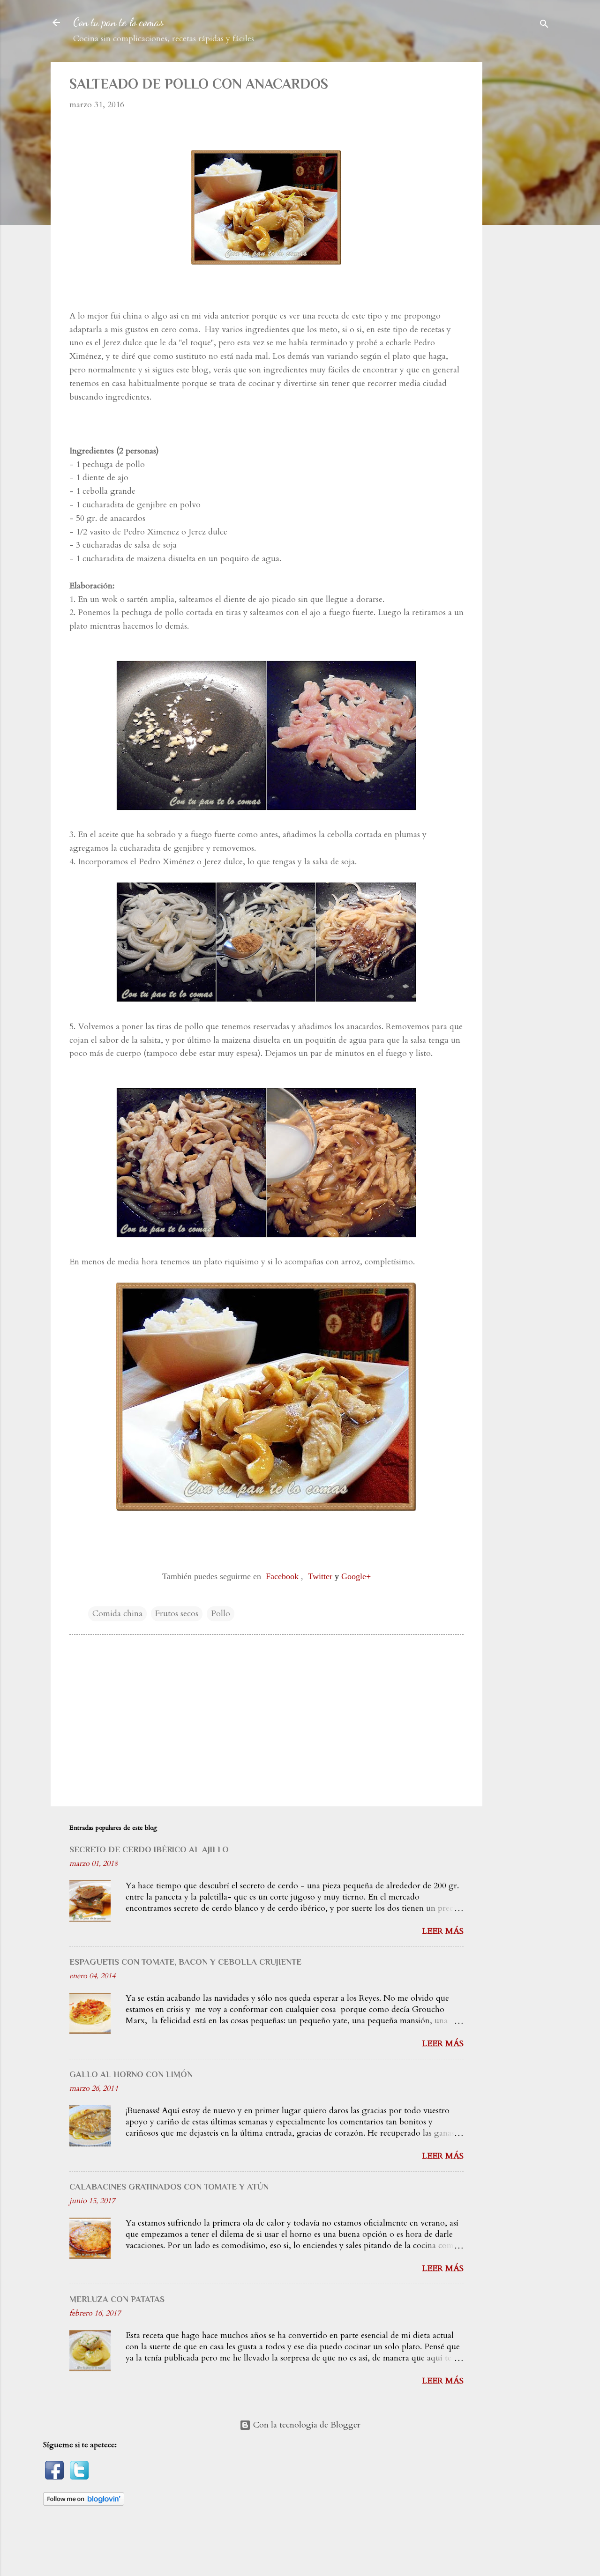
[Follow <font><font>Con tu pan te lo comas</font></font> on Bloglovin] (84, 2503)
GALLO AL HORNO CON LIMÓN (131, 2074)
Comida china (117, 1614)
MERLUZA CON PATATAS (117, 2299)
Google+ (356, 1576)
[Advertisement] (527, 202)
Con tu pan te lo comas (118, 22)
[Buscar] (544, 26)
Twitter (320, 1576)
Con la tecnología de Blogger (306, 2425)
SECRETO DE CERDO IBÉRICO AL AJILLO (149, 1849)
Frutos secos (177, 1614)
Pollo (221, 1614)
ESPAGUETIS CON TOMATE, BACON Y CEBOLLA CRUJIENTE (185, 1962)
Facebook (282, 1576)
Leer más (443, 1931)
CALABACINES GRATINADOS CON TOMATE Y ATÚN (169, 2187)
